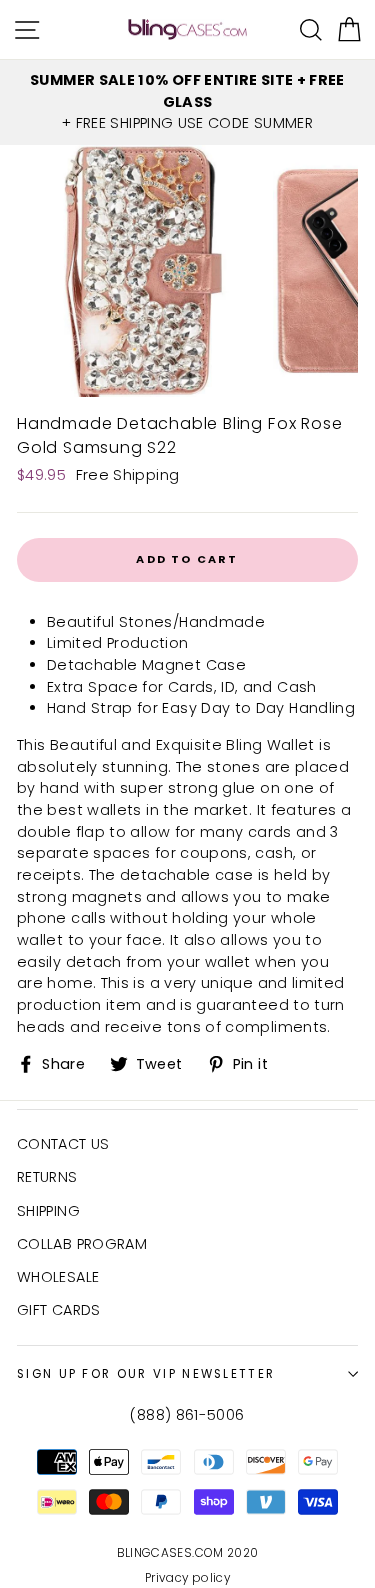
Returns (47, 1177)
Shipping (48, 1211)
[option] (187, 102)
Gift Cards (59, 1310)
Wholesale (58, 1277)
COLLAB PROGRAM (82, 1244)
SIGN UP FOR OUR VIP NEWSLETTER (146, 1374)
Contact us (63, 1144)
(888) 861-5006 (187, 1415)
